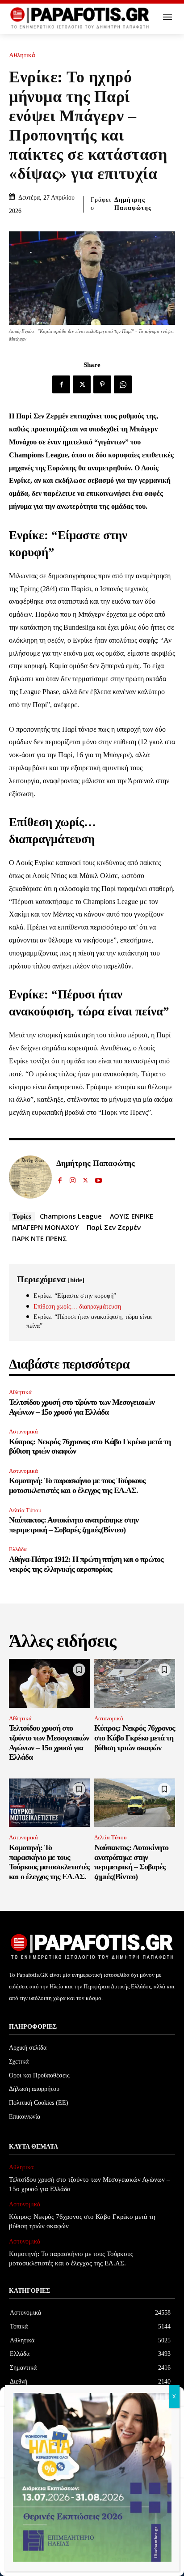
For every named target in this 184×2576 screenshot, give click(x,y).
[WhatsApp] (123, 384)
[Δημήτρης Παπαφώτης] (30, 1177)
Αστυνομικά (23, 1431)
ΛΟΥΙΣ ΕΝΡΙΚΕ (132, 1216)
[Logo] (80, 18)
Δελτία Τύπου (25, 1510)
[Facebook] (61, 384)
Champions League (71, 1216)
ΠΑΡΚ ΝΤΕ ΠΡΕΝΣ (40, 1238)
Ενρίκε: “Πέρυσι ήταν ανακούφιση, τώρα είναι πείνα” (89, 1321)
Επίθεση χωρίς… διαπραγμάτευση (77, 1307)
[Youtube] (98, 1179)
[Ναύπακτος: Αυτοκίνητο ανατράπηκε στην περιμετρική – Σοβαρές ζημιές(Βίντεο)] (135, 1803)
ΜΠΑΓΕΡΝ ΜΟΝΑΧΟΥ (45, 1227)
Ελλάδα (18, 1549)
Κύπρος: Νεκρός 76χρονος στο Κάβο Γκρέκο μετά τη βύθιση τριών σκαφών (135, 1738)
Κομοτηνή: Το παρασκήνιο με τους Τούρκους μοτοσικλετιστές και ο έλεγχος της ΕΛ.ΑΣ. (77, 1485)
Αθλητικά (22, 55)
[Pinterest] (102, 384)
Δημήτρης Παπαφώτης (133, 204)
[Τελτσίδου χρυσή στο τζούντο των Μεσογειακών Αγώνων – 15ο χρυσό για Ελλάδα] (49, 1683)
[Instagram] (73, 1179)
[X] (82, 384)
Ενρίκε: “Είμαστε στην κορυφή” (75, 1296)
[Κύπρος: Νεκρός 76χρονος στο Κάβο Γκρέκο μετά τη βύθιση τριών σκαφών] (135, 1683)
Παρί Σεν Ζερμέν (114, 1227)
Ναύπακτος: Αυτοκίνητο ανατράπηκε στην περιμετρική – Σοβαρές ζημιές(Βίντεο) (74, 1525)
